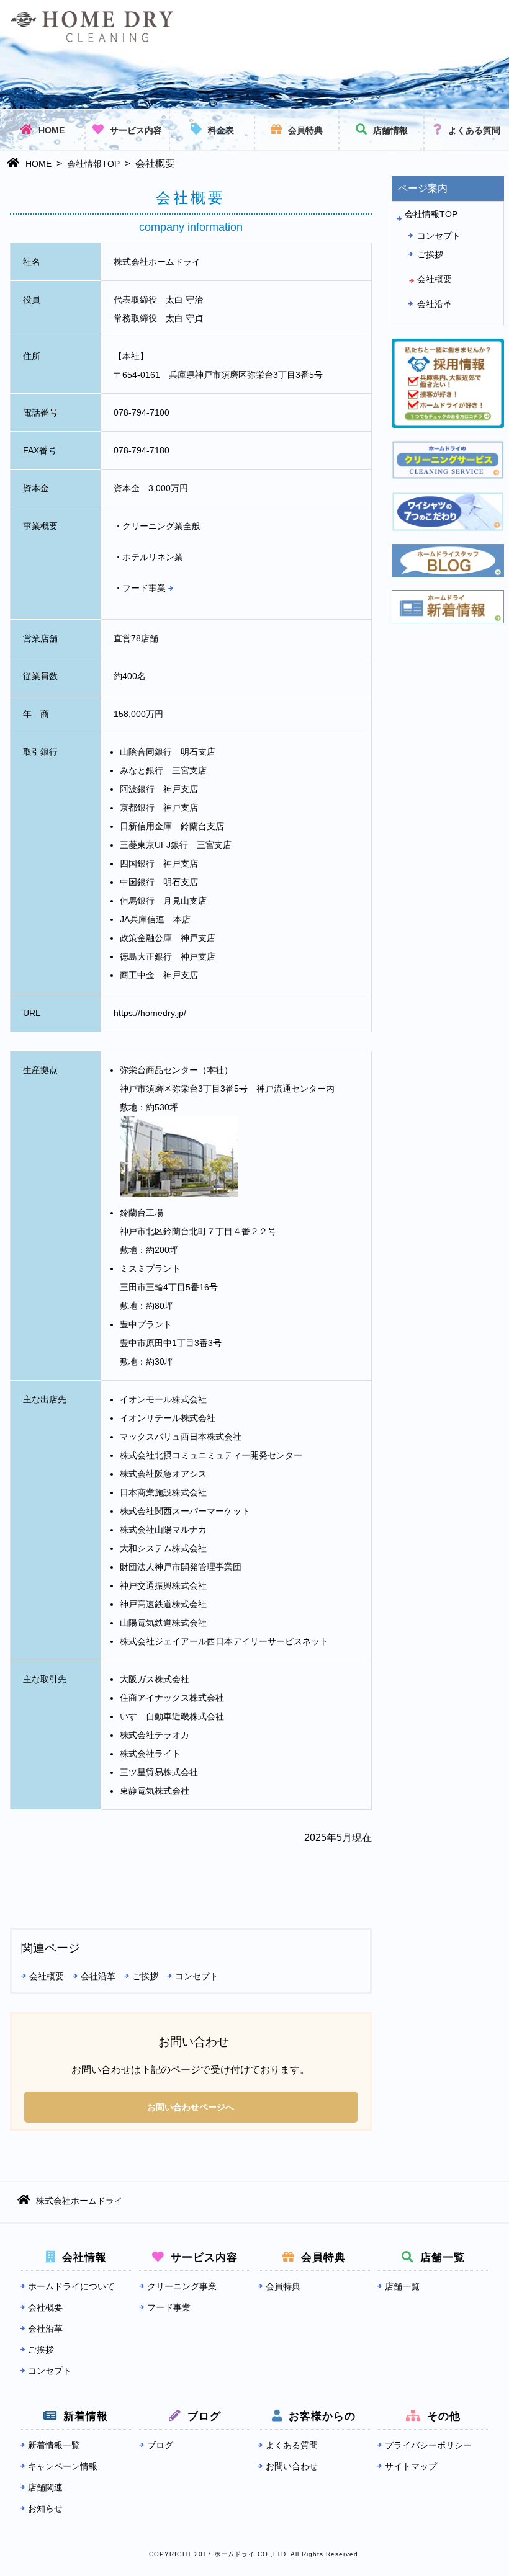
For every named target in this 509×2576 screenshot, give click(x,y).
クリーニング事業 (182, 2286)
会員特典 (305, 130)
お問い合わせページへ (191, 2107)
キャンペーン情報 (63, 2466)
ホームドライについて (71, 2286)
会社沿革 (98, 1976)
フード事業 (169, 2307)
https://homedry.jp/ (150, 1013)
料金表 (221, 130)
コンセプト (197, 1976)
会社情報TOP (93, 164)
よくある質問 (474, 130)
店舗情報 (390, 130)
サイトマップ (411, 2466)
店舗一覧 (402, 2286)
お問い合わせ (292, 2466)
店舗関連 (45, 2487)
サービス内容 (136, 130)
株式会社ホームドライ (79, 2201)
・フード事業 (141, 588)
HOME (52, 130)
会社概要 (47, 1976)
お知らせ (45, 2508)
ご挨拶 (145, 1976)
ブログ (160, 2445)
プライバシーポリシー (428, 2445)
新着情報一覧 (54, 2445)
